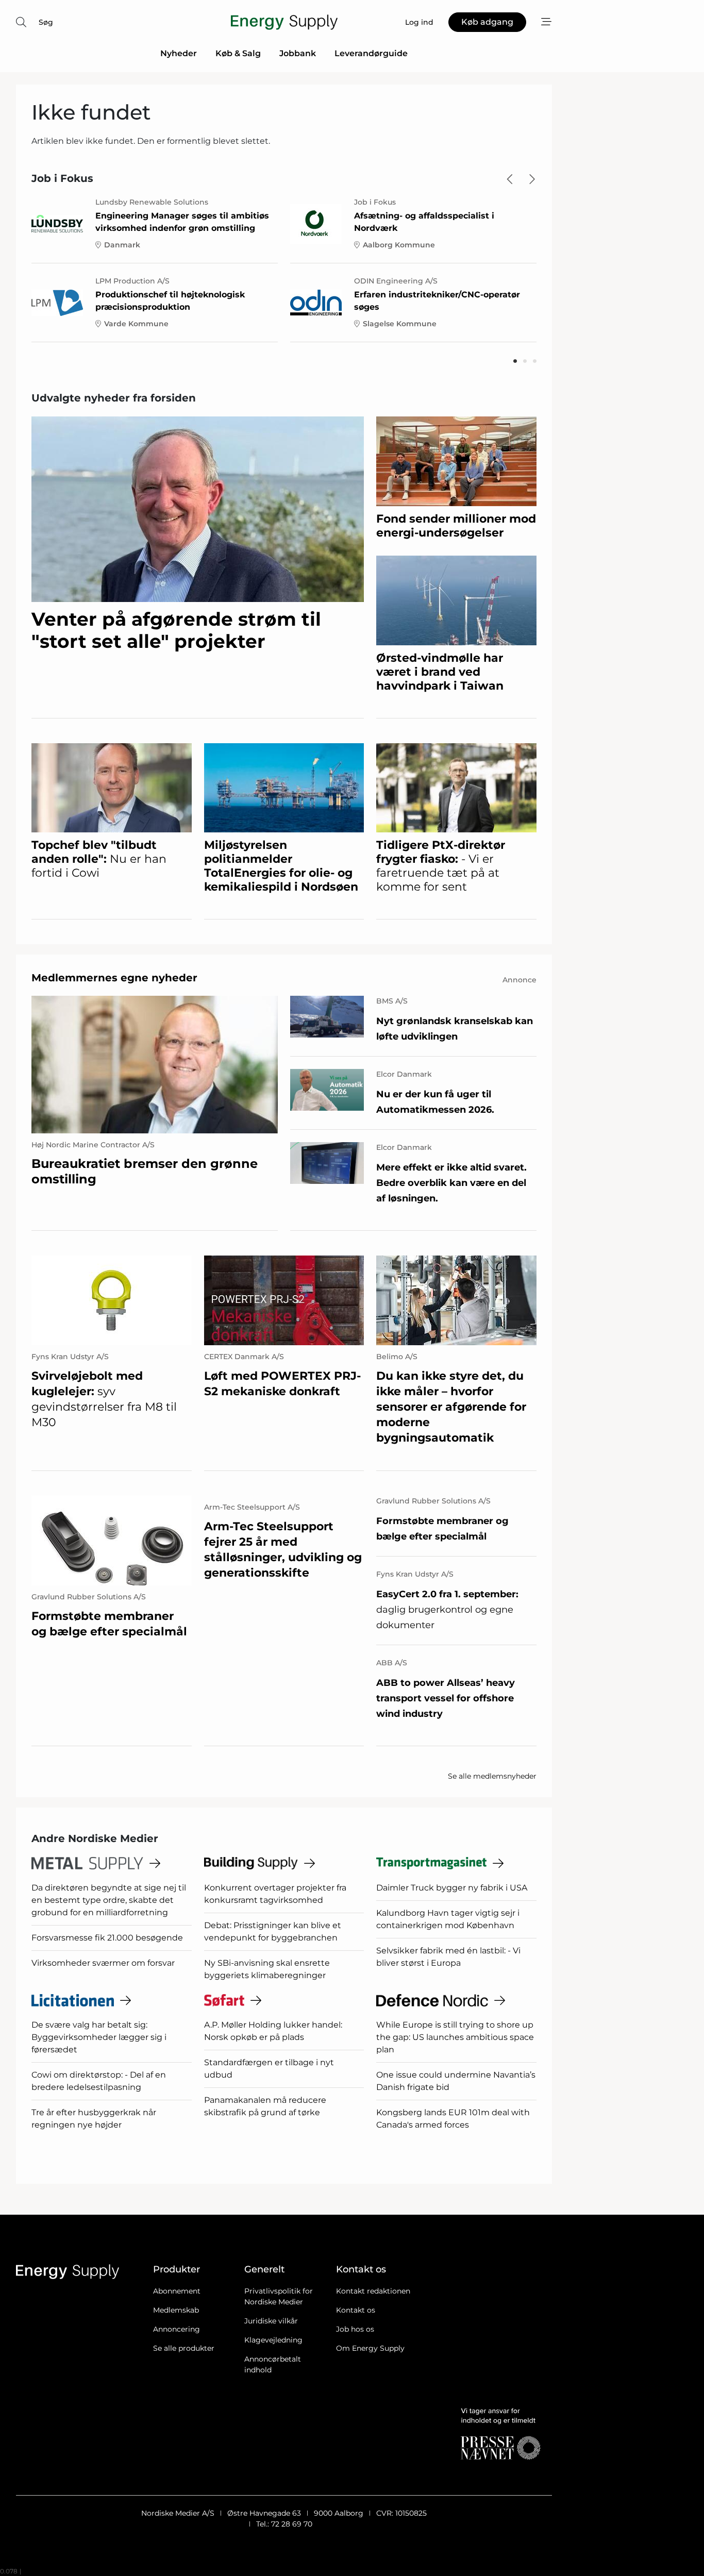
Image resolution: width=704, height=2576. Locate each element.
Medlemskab (176, 2310)
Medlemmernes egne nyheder (114, 978)
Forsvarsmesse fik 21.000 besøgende (107, 1938)
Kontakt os (356, 2310)
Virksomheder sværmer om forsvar (103, 1963)
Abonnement (177, 2291)
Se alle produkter (184, 2348)
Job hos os (355, 2329)
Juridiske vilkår (271, 2321)
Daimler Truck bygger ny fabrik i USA (452, 1888)
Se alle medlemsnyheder (492, 1776)
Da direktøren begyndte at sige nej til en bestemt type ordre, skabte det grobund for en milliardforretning (109, 1900)
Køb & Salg (238, 53)
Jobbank (298, 53)
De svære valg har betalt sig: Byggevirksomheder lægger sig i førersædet (99, 2037)
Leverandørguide (371, 53)
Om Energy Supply (370, 2348)
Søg (46, 22)
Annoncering (177, 2329)
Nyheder (179, 53)
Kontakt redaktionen (373, 2291)
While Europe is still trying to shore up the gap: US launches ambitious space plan (455, 2037)
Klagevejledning (273, 2340)
